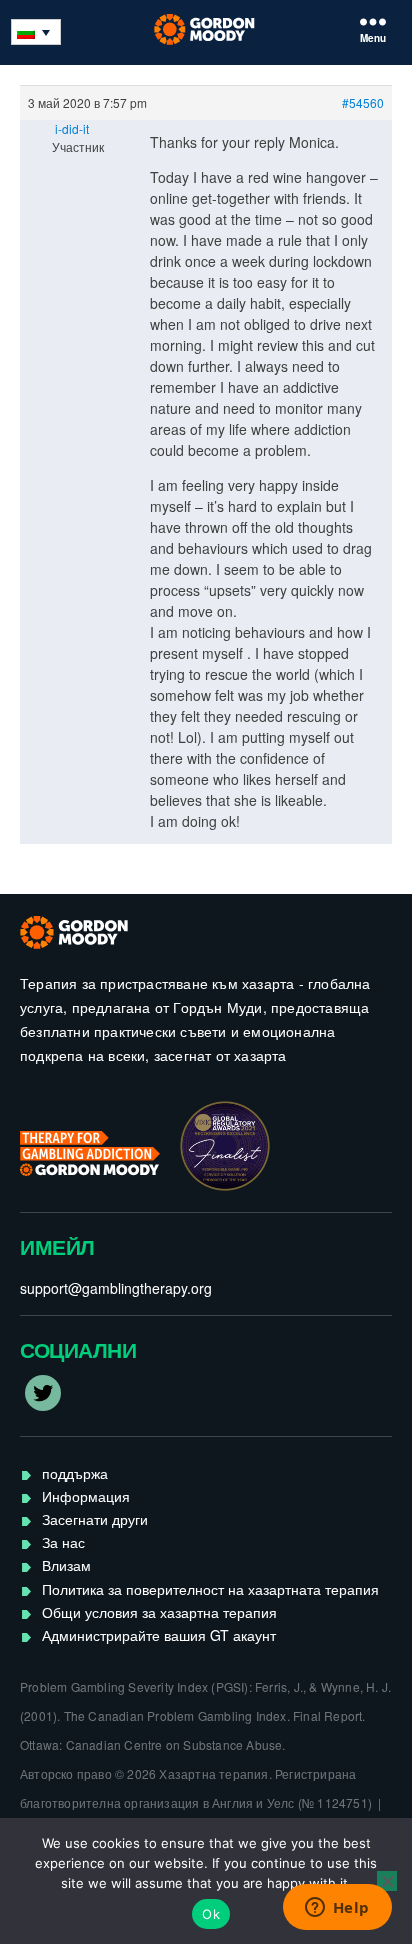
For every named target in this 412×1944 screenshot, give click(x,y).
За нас (63, 1542)
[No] (387, 1881)
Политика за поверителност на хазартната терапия (210, 1589)
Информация (86, 1496)
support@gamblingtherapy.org (116, 1288)
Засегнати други (95, 1519)
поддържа (75, 1473)
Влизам (66, 1565)
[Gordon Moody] (206, 29)
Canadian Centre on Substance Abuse (174, 1744)
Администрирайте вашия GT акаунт (159, 1635)
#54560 (363, 102)
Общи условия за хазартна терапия (159, 1612)
